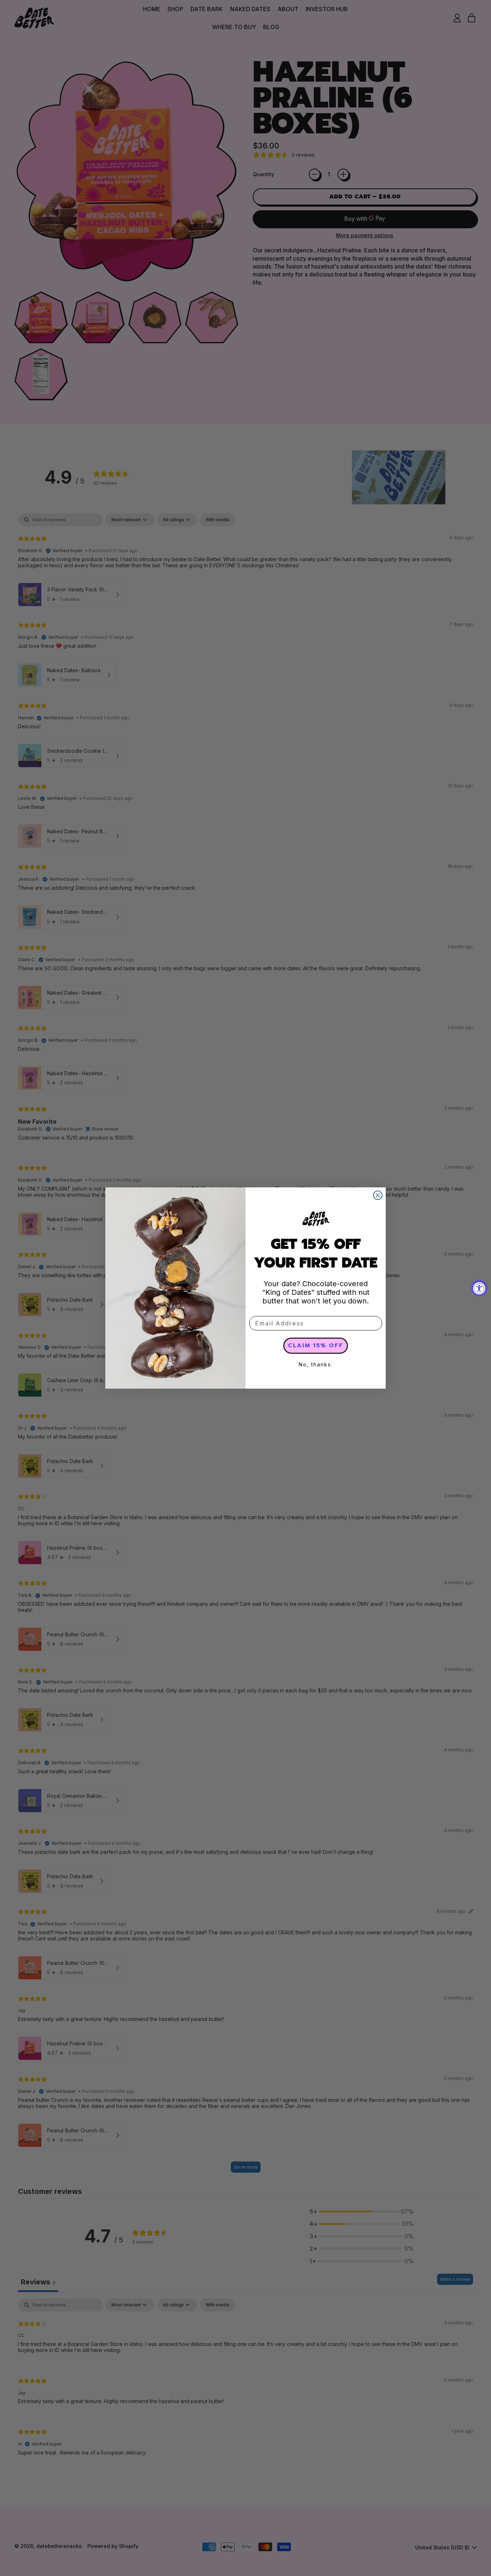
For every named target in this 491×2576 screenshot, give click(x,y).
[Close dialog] (378, 1195)
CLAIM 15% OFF (316, 1346)
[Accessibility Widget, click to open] (479, 1288)
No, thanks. (316, 1364)
